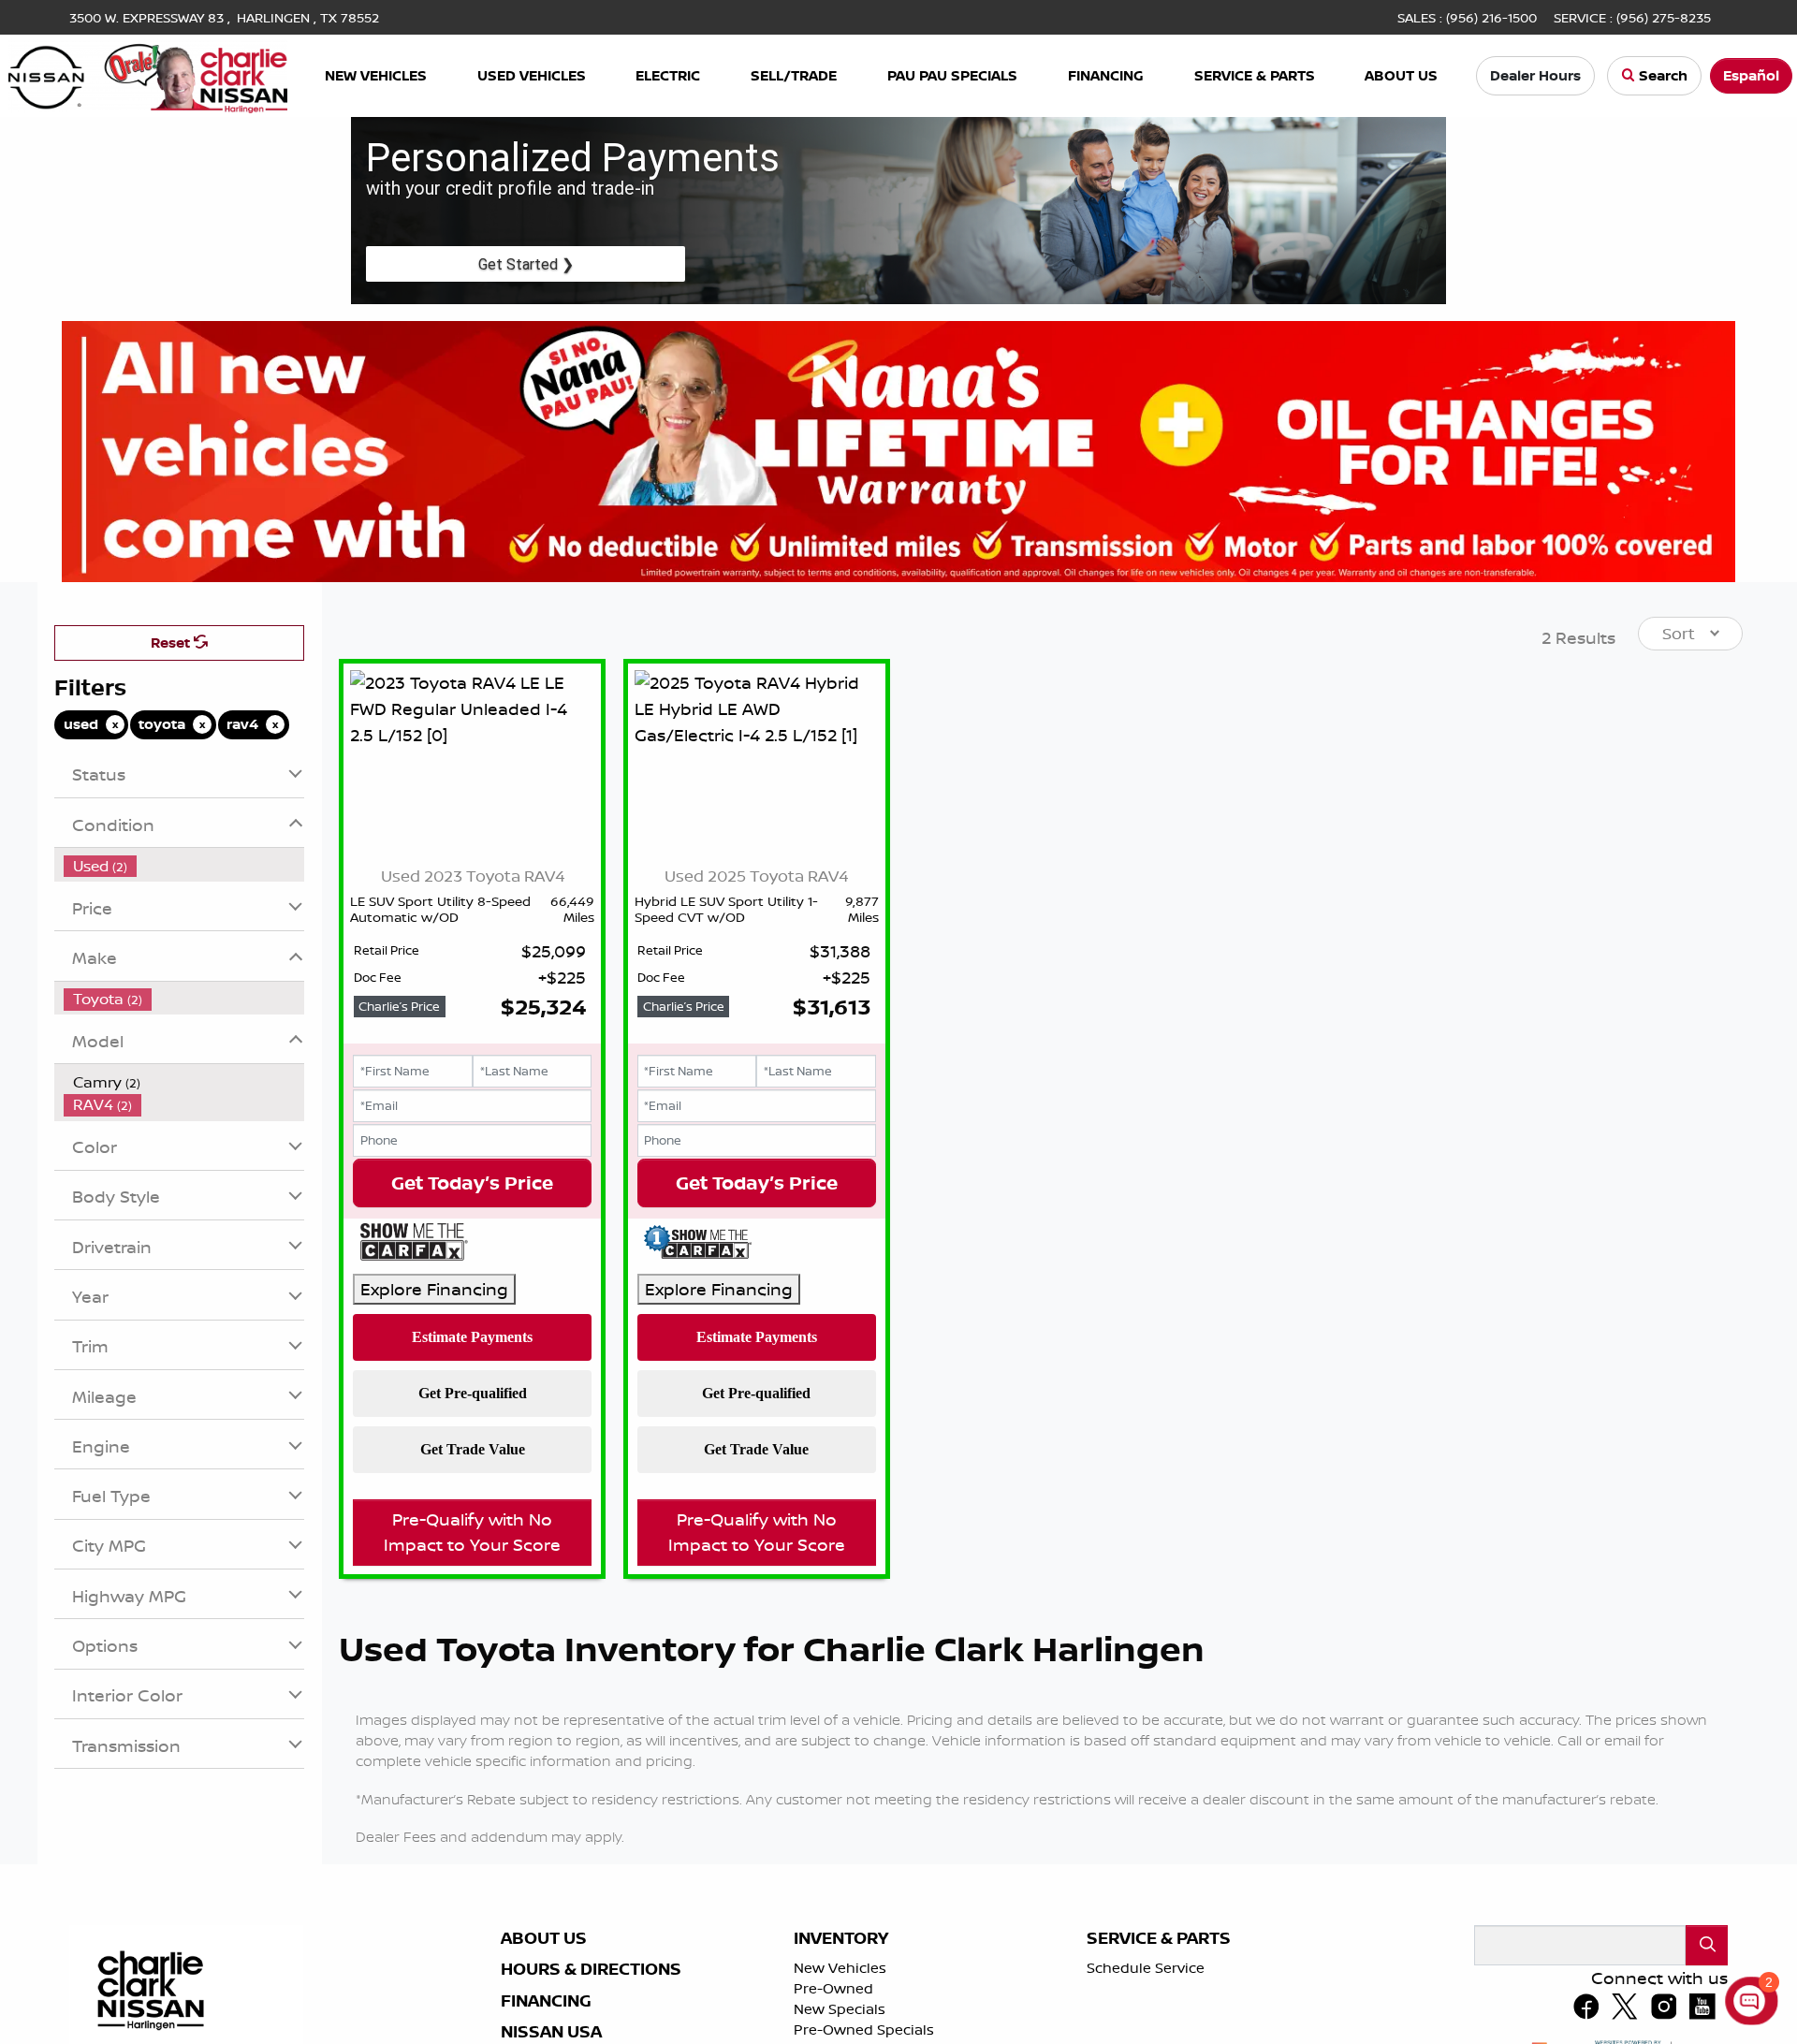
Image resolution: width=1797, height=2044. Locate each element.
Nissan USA (551, 2032)
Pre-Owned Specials (864, 2029)
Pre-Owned (833, 1988)
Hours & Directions (591, 1969)
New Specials (840, 2009)
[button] (376, 76)
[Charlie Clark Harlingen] (148, 74)
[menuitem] (184, 866)
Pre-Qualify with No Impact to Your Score (472, 1532)
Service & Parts (1159, 1938)
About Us (544, 1938)
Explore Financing (434, 1289)
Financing (546, 2001)
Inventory (841, 1938)
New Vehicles (840, 1968)
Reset (172, 642)
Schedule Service (1146, 1968)
